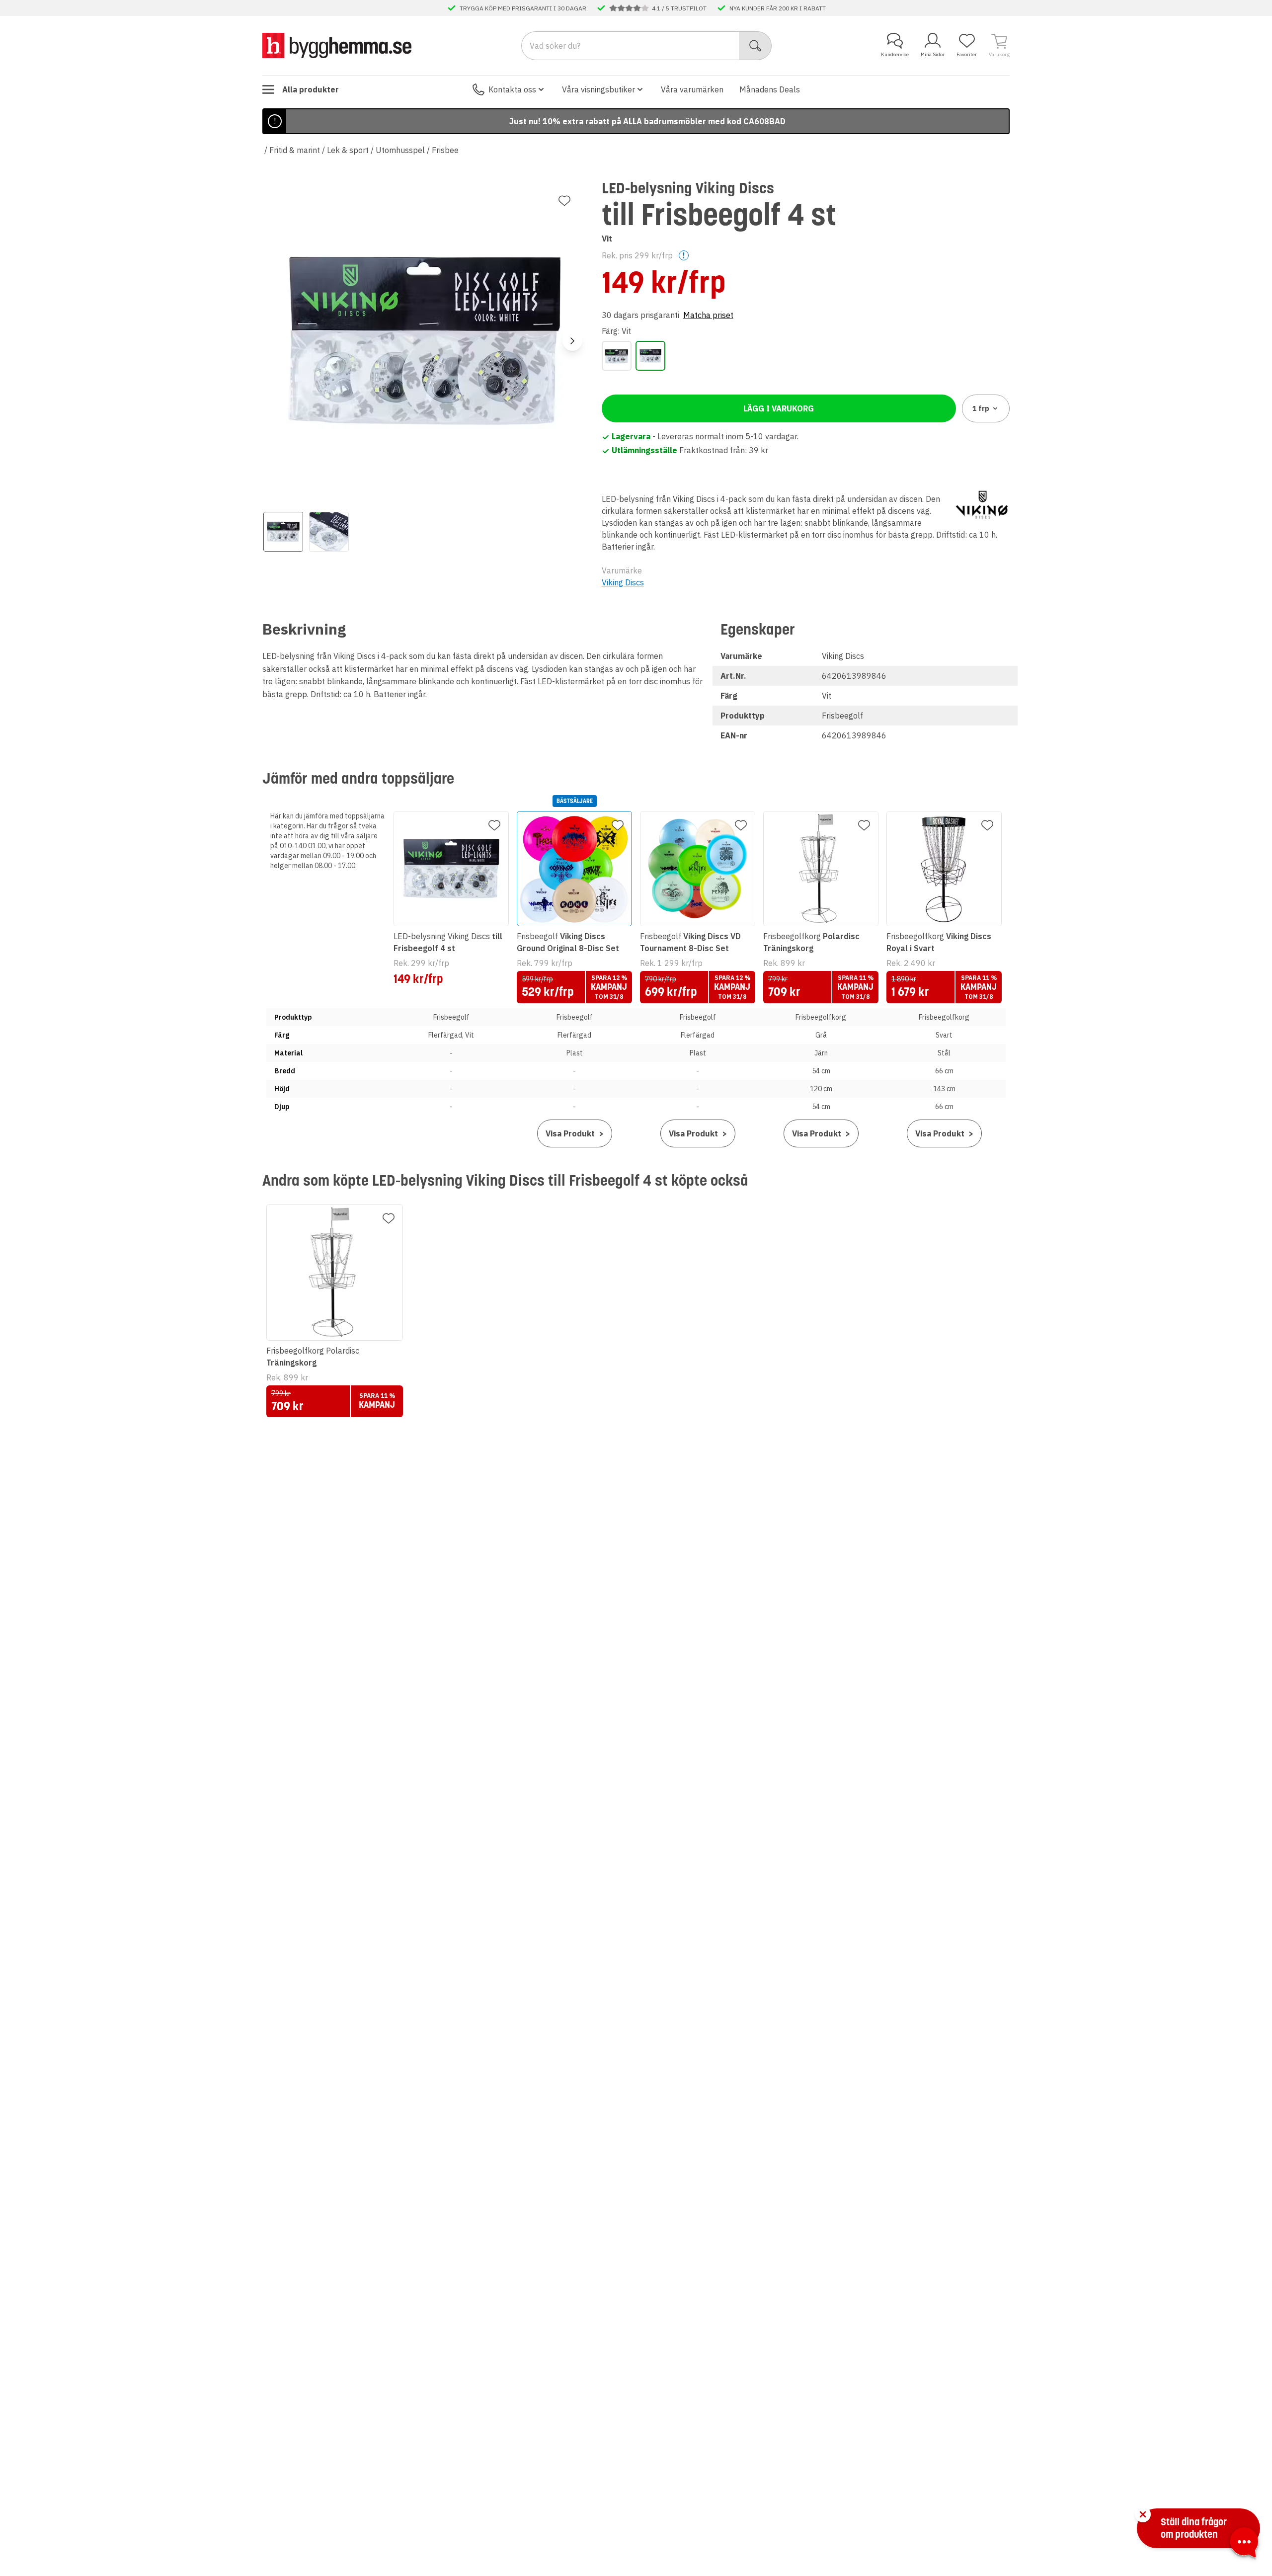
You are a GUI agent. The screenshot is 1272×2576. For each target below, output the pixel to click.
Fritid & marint (295, 150)
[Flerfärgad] (617, 356)
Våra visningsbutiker (598, 89)
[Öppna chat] (1244, 2544)
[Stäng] (1143, 2514)
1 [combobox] (981, 408)
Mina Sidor (933, 54)
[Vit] (650, 356)
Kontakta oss (512, 89)
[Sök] (755, 46)
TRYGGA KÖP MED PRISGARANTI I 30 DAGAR (523, 8)
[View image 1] (283, 532)
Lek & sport (348, 150)
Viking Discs (623, 582)
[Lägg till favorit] (564, 201)
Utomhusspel (400, 150)
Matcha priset (708, 315)
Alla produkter (311, 89)
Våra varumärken (692, 89)
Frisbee (445, 150)
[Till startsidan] (337, 45)
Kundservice (895, 54)
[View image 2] (329, 532)
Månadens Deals (770, 89)
